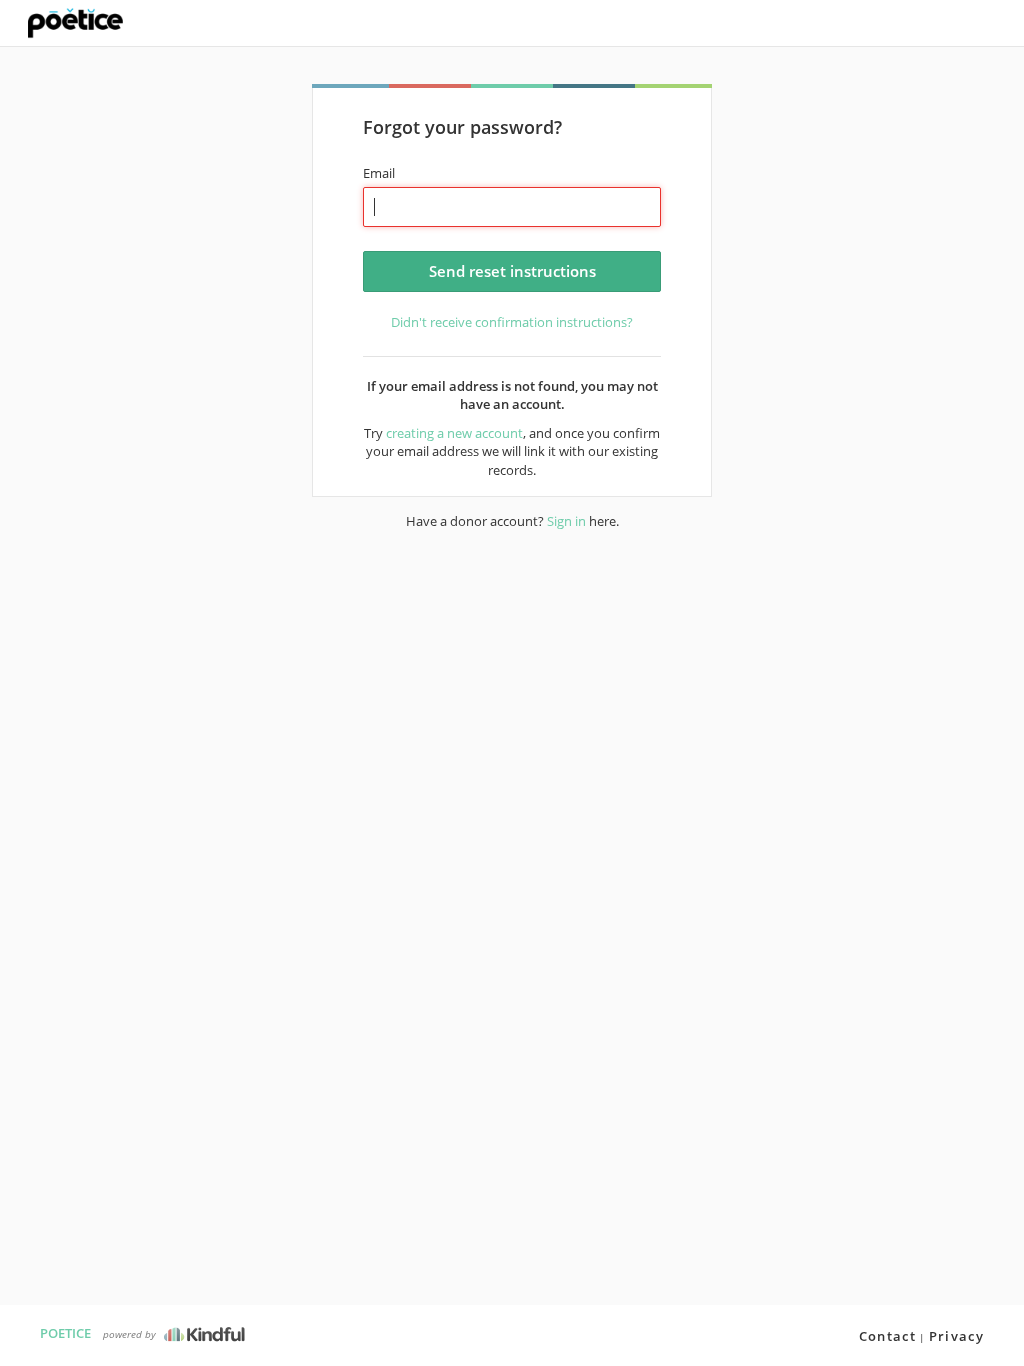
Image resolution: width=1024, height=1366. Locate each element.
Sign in (566, 521)
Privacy (956, 1336)
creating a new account (454, 433)
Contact (887, 1336)
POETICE (65, 1333)
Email (379, 173)
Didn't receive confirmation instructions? (512, 322)
